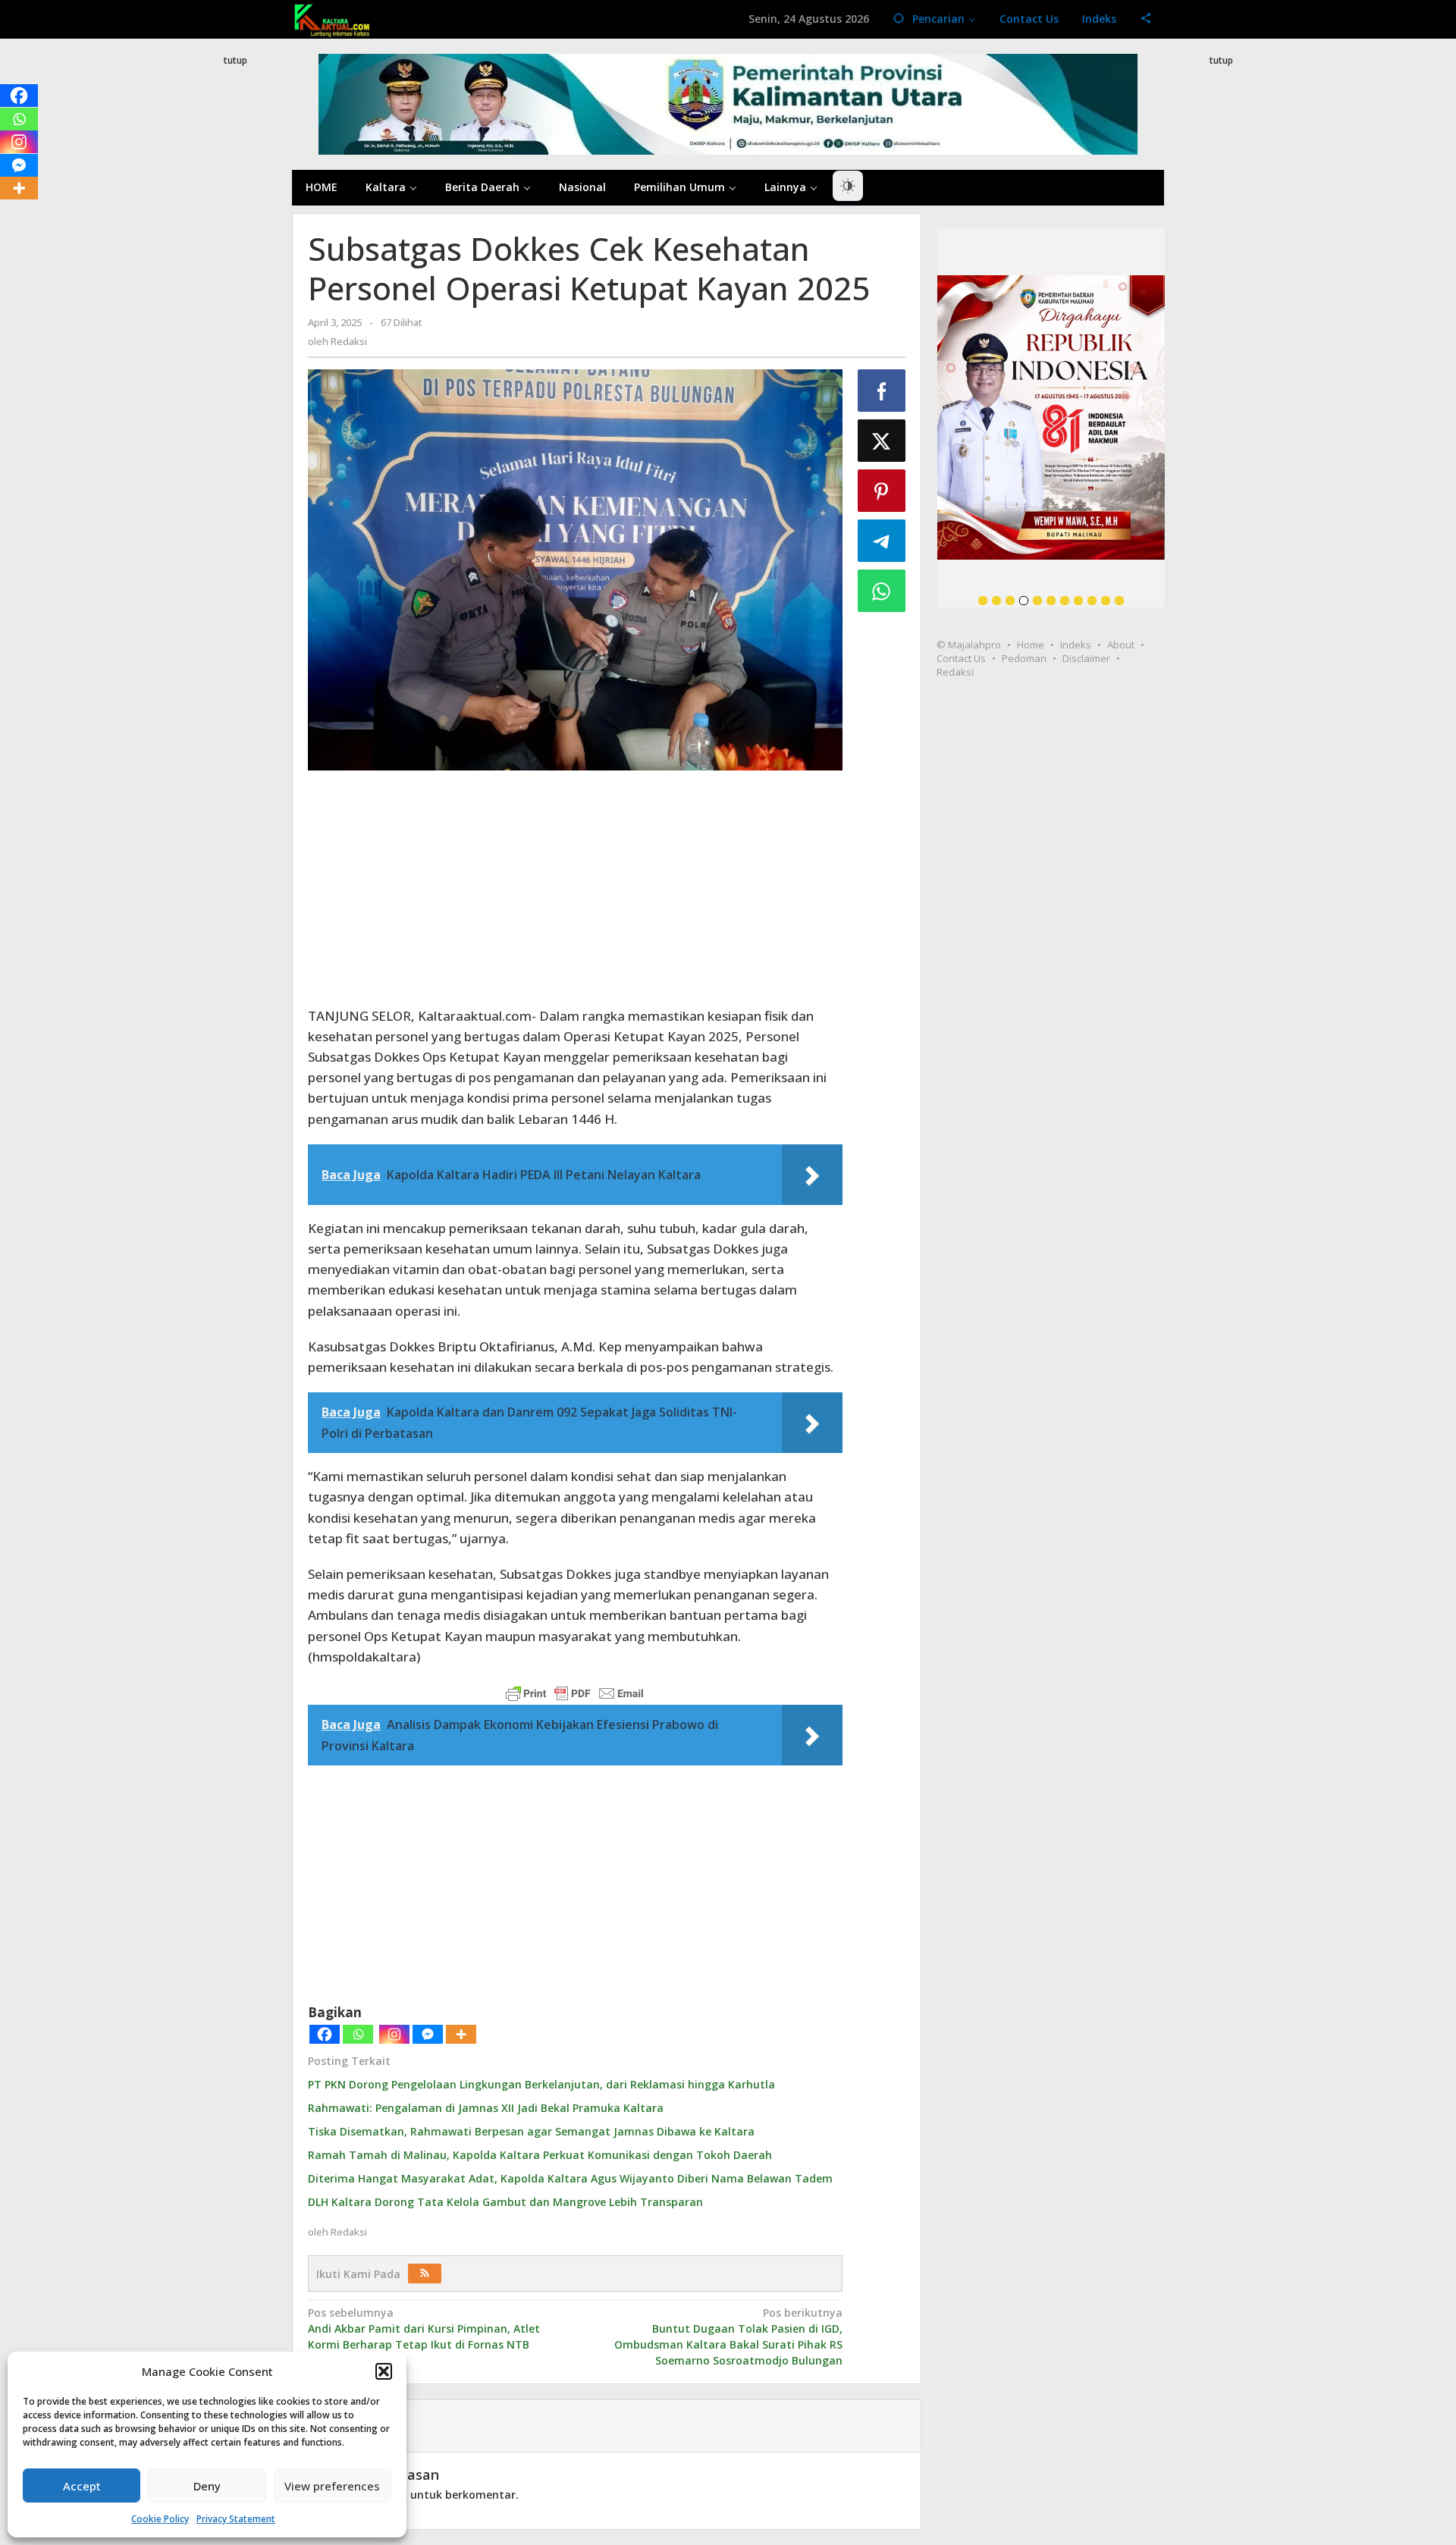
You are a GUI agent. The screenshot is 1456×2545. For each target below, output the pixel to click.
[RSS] (425, 2274)
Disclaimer (1086, 658)
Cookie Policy (160, 2519)
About (1121, 645)
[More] (461, 2034)
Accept (82, 2486)
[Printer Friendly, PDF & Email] (575, 1693)
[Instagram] (394, 2034)
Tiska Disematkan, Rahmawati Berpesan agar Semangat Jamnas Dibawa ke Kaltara (531, 2131)
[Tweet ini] (882, 441)
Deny (207, 2486)
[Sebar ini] (882, 391)
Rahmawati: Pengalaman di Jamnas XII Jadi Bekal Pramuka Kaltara (486, 2108)
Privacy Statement (236, 2519)
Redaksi (955, 672)
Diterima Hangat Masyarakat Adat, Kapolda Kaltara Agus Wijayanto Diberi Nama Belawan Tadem (570, 2178)
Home (1031, 645)
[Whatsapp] (358, 2034)
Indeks (1076, 645)
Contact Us (961, 658)
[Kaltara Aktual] (332, 19)
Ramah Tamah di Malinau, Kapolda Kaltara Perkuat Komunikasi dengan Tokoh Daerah (540, 2155)
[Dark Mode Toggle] (848, 186)
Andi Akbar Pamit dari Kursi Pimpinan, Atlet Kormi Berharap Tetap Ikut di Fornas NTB (424, 2328)
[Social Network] (1146, 19)
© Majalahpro (969, 645)
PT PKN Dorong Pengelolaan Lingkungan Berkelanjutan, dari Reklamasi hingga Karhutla (541, 2084)
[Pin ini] (882, 491)
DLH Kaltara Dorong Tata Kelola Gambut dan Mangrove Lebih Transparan (505, 2202)
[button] (384, 2371)
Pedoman (1024, 658)
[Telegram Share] (882, 541)
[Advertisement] (235, 344)
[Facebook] (325, 2034)
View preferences (332, 2486)
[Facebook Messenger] (428, 2034)
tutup (235, 60)
